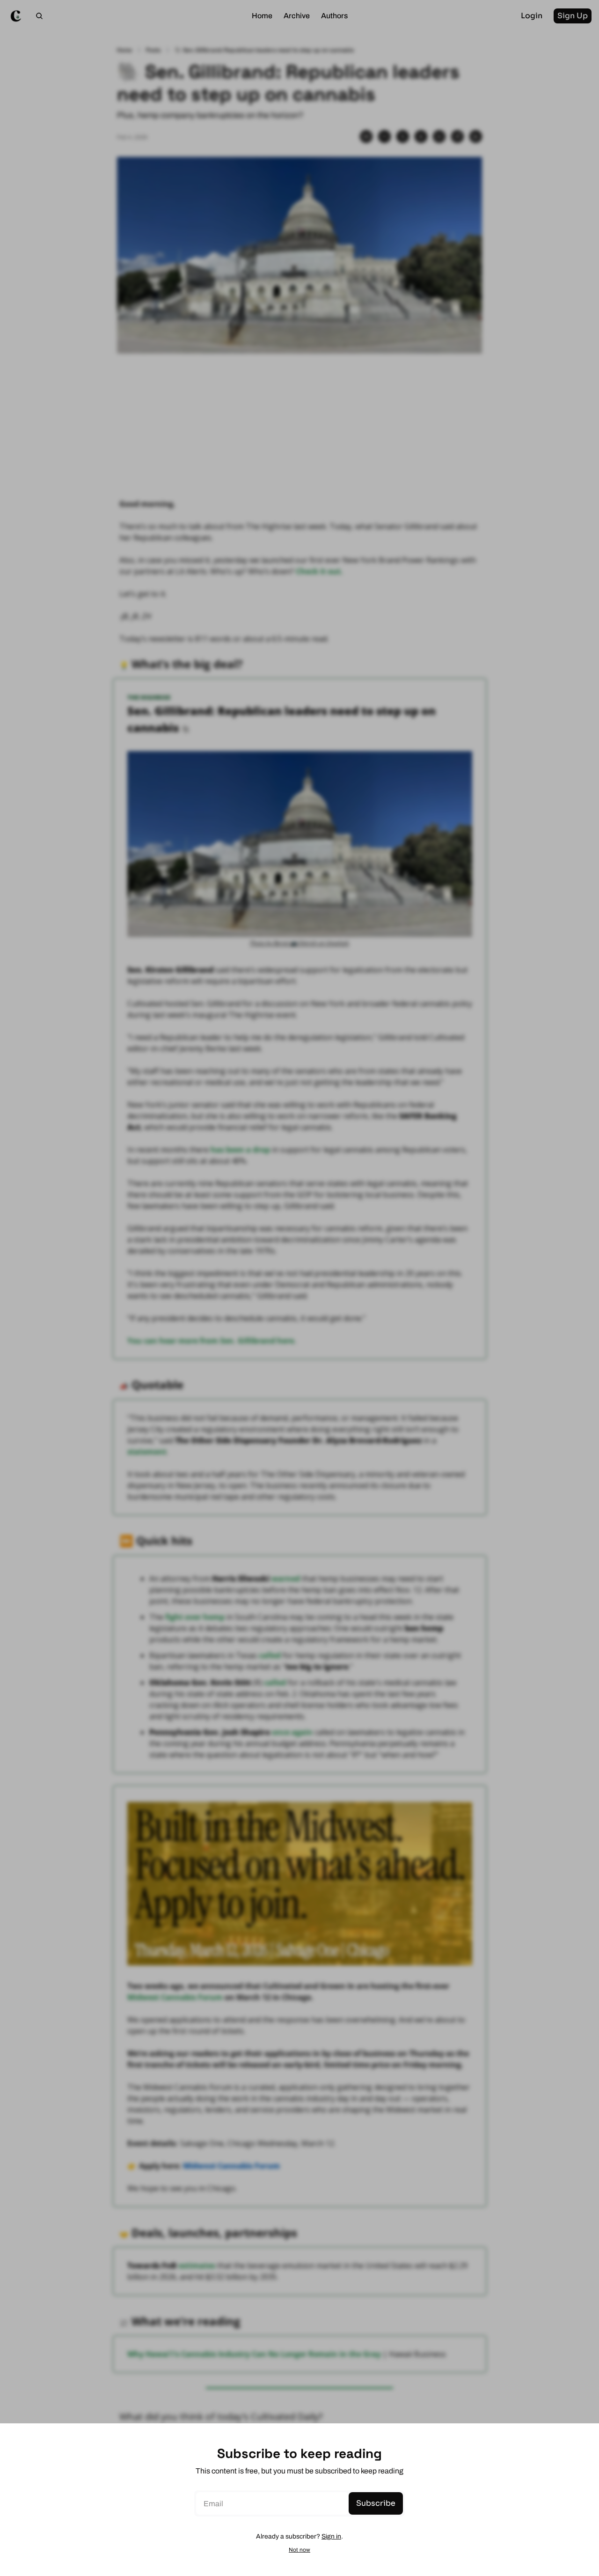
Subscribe (376, 2503)
